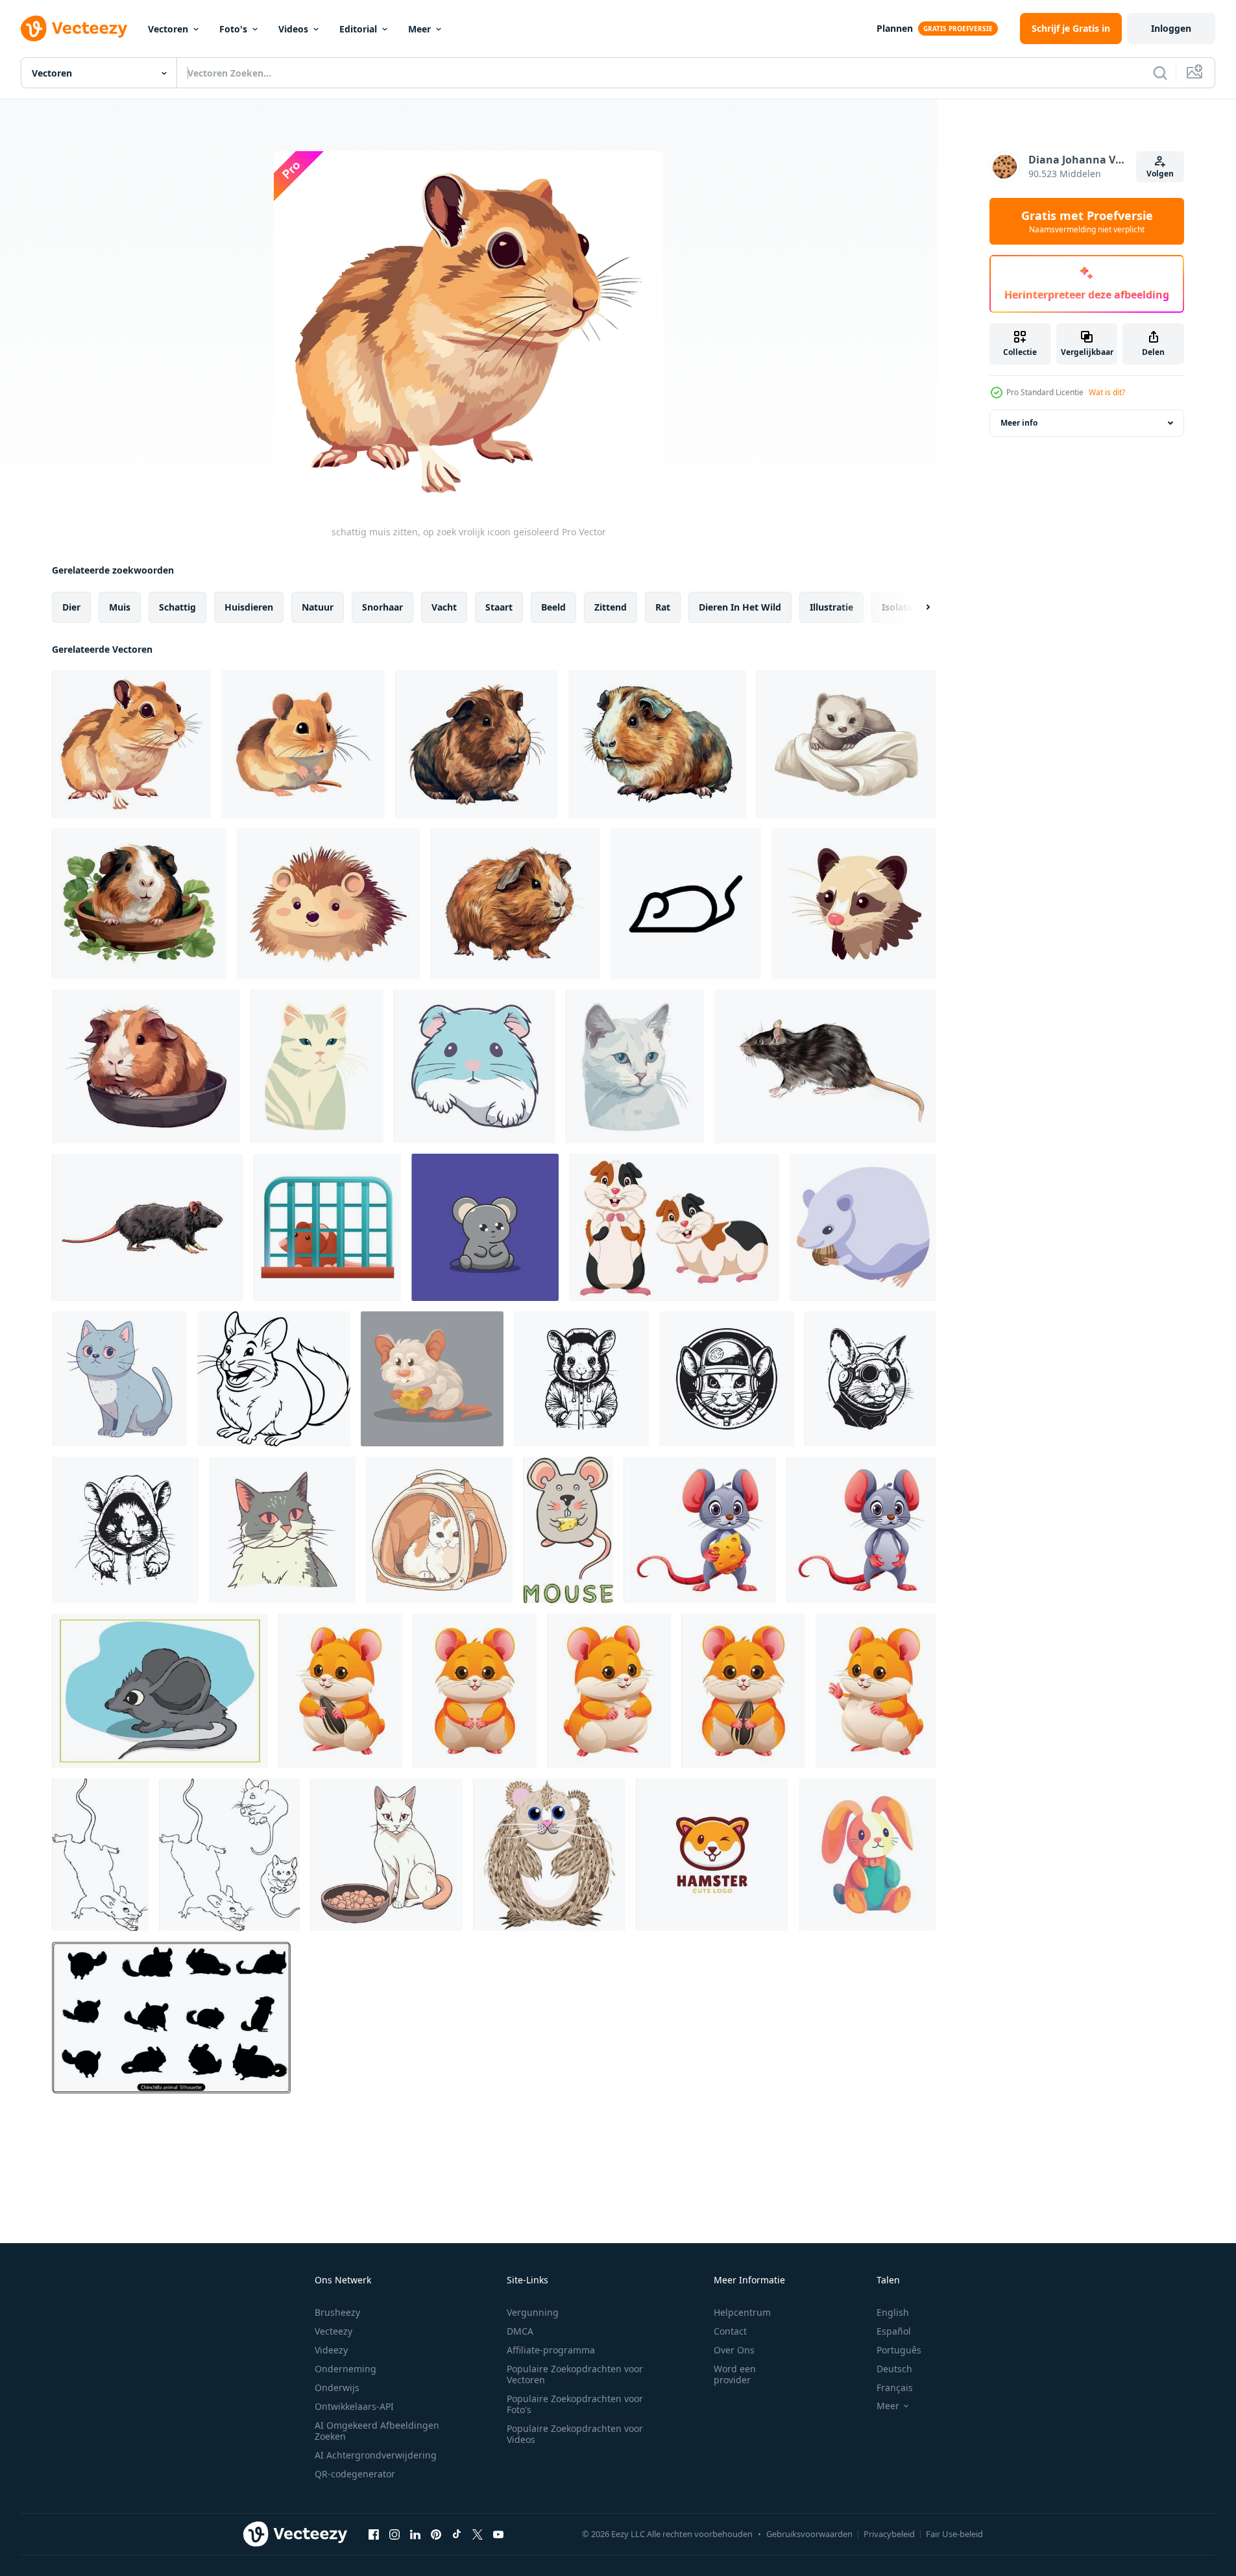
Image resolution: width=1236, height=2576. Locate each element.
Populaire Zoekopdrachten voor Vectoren (575, 2374)
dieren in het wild (740, 607)
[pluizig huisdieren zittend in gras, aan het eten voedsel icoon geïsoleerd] (139, 904)
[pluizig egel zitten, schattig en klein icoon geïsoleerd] (328, 904)
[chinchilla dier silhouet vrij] (171, 2018)
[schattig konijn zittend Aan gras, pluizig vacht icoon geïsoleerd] (867, 1855)
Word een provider (735, 2374)
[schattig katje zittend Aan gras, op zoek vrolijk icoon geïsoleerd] (317, 1066)
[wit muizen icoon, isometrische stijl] (863, 1227)
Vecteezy (333, 2331)
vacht (444, 607)
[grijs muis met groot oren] (160, 1691)
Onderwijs (337, 2388)
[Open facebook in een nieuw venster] (374, 2534)
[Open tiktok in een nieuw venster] (457, 2534)
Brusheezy (337, 2312)
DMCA (520, 2331)
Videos (293, 29)
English (893, 2312)
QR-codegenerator (355, 2474)
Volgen (1160, 174)
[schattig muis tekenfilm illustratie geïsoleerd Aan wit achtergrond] (861, 1530)
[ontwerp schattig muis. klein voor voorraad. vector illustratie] (568, 1530)
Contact (730, 2331)
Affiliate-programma (551, 2350)
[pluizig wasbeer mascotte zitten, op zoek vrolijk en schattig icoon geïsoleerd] (854, 904)
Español (894, 2331)
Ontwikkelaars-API (354, 2406)
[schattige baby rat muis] (485, 1227)
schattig (177, 607)
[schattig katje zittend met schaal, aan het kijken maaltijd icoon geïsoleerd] (386, 1855)
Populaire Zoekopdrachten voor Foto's (575, 2404)
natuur (318, 607)
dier (71, 607)
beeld (553, 607)
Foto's (233, 29)
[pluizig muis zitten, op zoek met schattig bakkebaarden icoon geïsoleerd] (303, 744)
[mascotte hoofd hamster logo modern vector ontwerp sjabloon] (712, 1855)
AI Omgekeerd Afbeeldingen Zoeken (377, 2431)
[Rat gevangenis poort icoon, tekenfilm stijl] (327, 1227)
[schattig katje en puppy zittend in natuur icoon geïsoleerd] (475, 1066)
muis (120, 607)
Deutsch (894, 2369)
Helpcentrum (742, 2312)
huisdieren (249, 607)
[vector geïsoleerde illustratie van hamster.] (549, 1855)
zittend (611, 607)
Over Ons (734, 2350)
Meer (419, 29)
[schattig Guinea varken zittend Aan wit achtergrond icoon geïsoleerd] (657, 744)
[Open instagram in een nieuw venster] (394, 2534)
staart (499, 607)
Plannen (895, 28)
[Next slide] (917, 607)
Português (899, 2350)
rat (663, 607)
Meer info (1019, 423)
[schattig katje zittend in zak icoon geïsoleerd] (439, 1530)
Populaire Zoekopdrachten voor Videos (575, 2434)
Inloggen (1171, 28)
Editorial (358, 29)
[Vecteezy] (74, 29)
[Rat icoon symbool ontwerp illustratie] (686, 904)
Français (895, 2388)
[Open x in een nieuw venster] (478, 2534)
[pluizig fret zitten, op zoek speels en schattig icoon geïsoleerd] (846, 744)
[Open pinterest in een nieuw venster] (436, 2534)
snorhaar (382, 607)
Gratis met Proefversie (1087, 221)
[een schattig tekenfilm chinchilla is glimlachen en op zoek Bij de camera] (274, 1379)
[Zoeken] (1160, 73)
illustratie (831, 607)
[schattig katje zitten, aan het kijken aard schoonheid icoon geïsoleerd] (635, 1066)
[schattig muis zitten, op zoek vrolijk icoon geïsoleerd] (131, 744)
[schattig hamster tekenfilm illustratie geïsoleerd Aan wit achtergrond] (475, 1691)
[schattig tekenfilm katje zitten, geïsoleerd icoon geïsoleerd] (119, 1379)
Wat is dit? (1107, 392)
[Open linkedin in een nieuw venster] (415, 2534)
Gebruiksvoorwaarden (809, 2534)
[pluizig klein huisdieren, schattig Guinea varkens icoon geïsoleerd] (515, 904)
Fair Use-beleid (954, 2534)
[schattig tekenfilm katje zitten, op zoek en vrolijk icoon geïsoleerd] (282, 1530)
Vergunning (533, 2312)
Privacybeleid (889, 2534)
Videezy (331, 2350)
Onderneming (345, 2369)
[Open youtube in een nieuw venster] (498, 2534)
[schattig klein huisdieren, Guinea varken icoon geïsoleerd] (146, 1066)
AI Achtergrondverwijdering (376, 2455)
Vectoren (168, 29)
